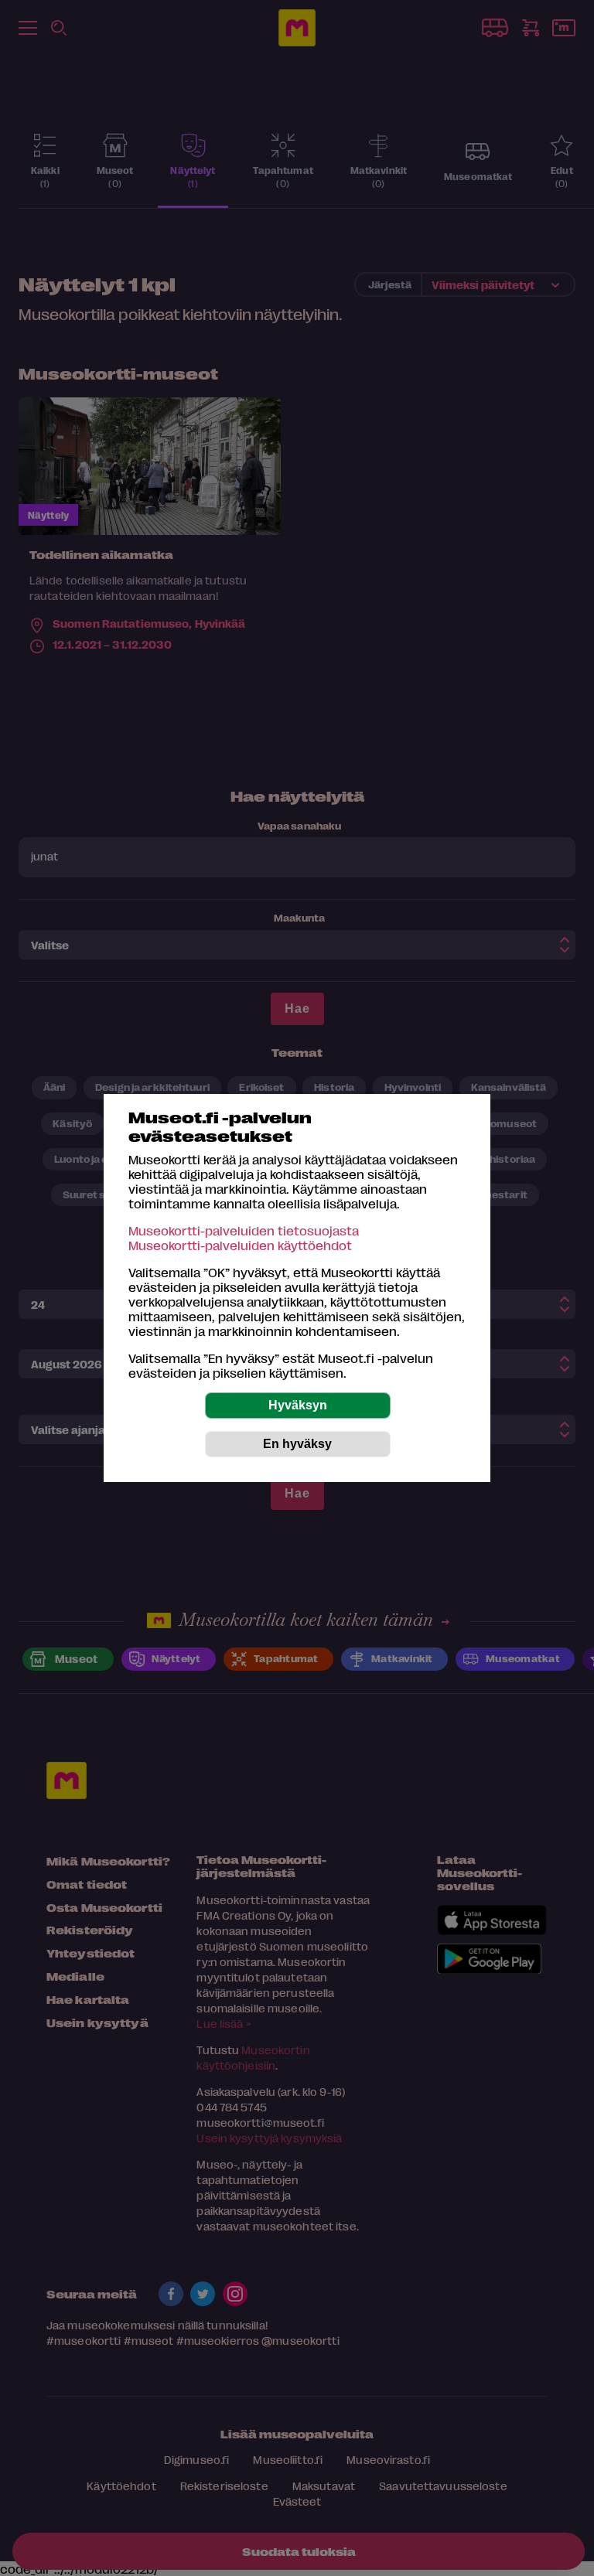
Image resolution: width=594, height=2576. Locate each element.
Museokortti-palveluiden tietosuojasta (244, 1230)
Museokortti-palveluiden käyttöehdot (240, 1245)
